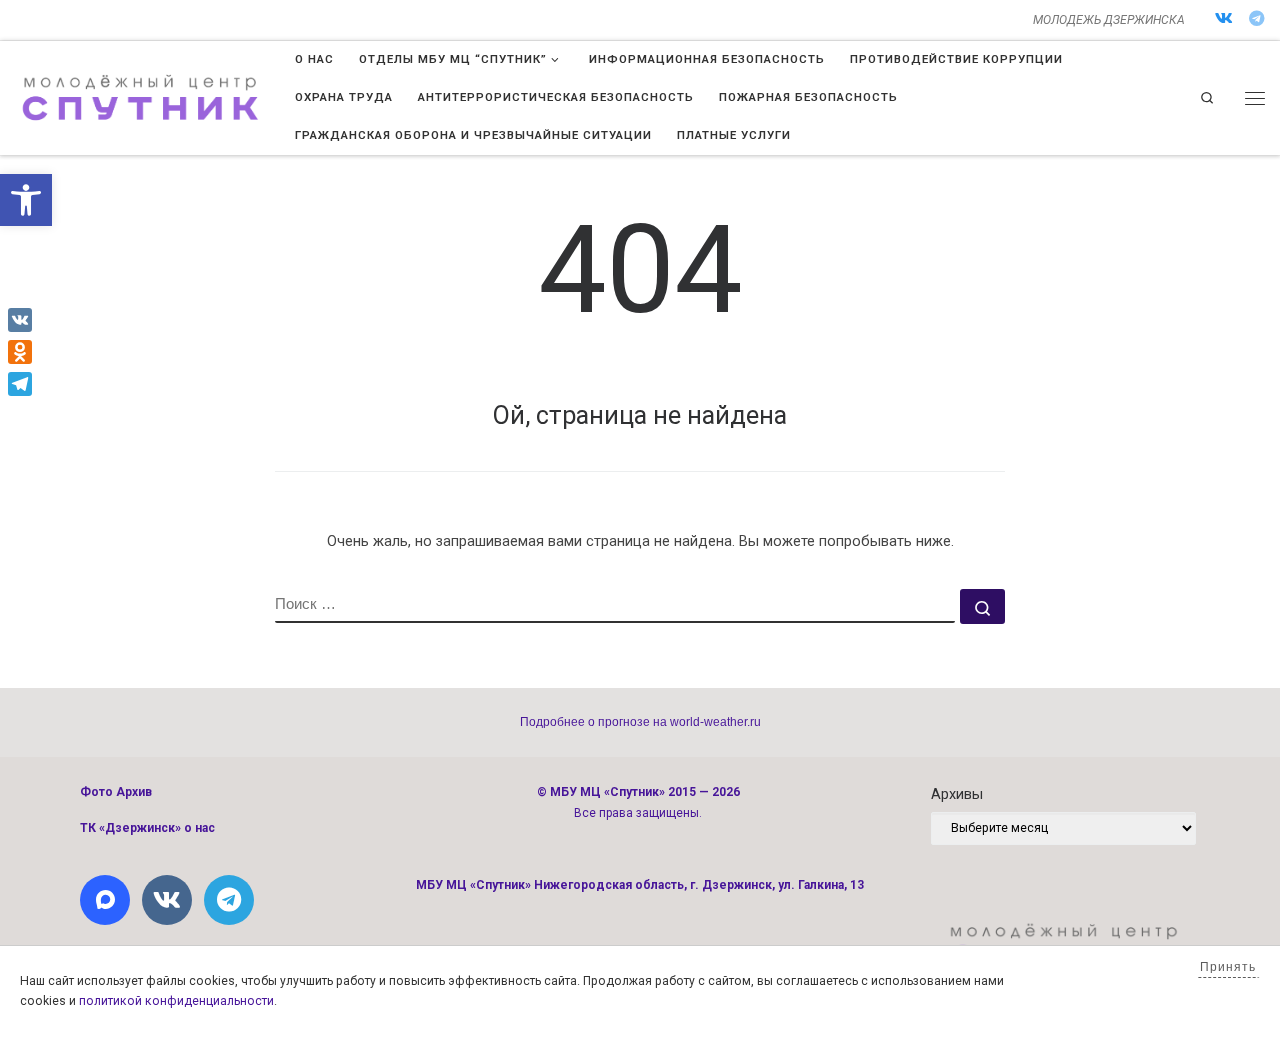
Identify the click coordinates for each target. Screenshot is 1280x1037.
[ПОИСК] (615, 606)
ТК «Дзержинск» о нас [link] (147, 828)
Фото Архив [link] (116, 792)
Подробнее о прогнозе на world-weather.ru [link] (640, 722)
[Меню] (1255, 98)
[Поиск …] (982, 606)
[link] (26, 200)
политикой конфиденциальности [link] (176, 1001)
